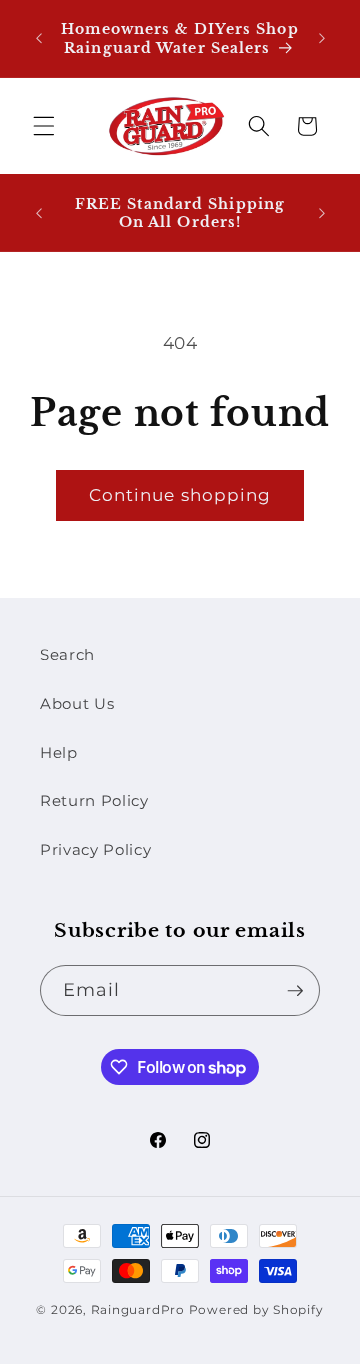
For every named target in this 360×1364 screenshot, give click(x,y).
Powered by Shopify (256, 1309)
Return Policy (94, 800)
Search (67, 654)
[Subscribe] (295, 991)
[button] (44, 126)
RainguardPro (138, 1309)
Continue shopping (180, 495)
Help (59, 752)
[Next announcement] (322, 39)
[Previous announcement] (39, 39)
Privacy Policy (95, 849)
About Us (77, 703)
